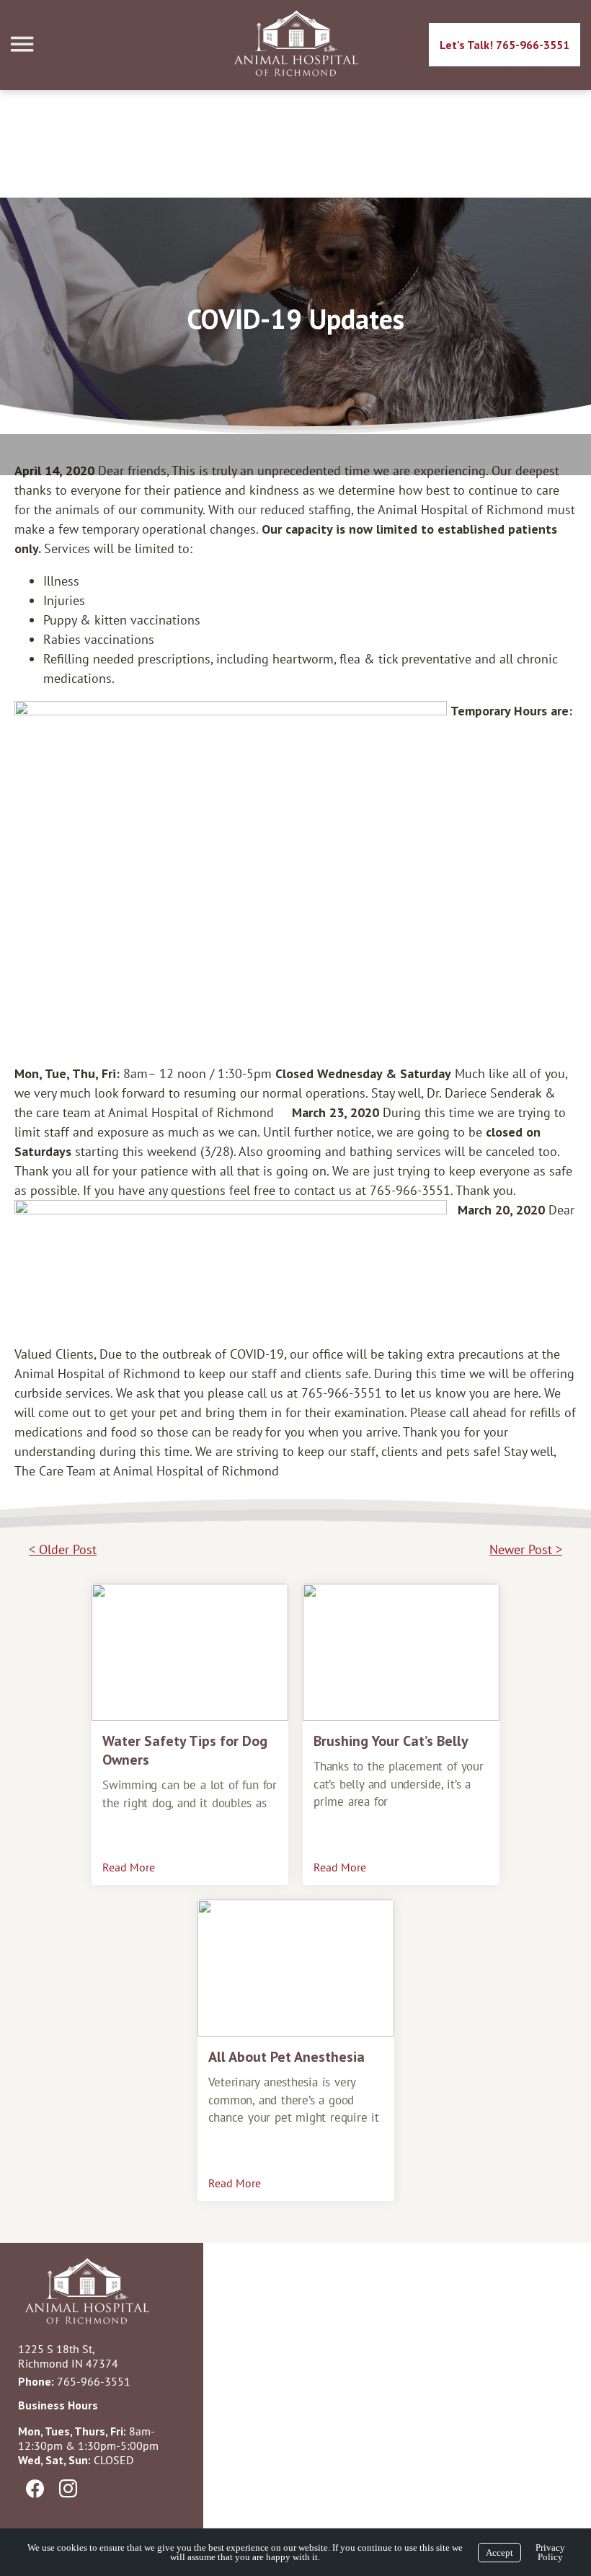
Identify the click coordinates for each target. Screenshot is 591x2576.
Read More (129, 1867)
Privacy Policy (550, 2552)
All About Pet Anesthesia (286, 2057)
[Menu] (24, 44)
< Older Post (63, 1549)
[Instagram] (68, 2489)
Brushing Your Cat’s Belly (391, 1741)
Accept (499, 2553)
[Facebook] (35, 2489)
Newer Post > (526, 1549)
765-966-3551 (94, 2381)
